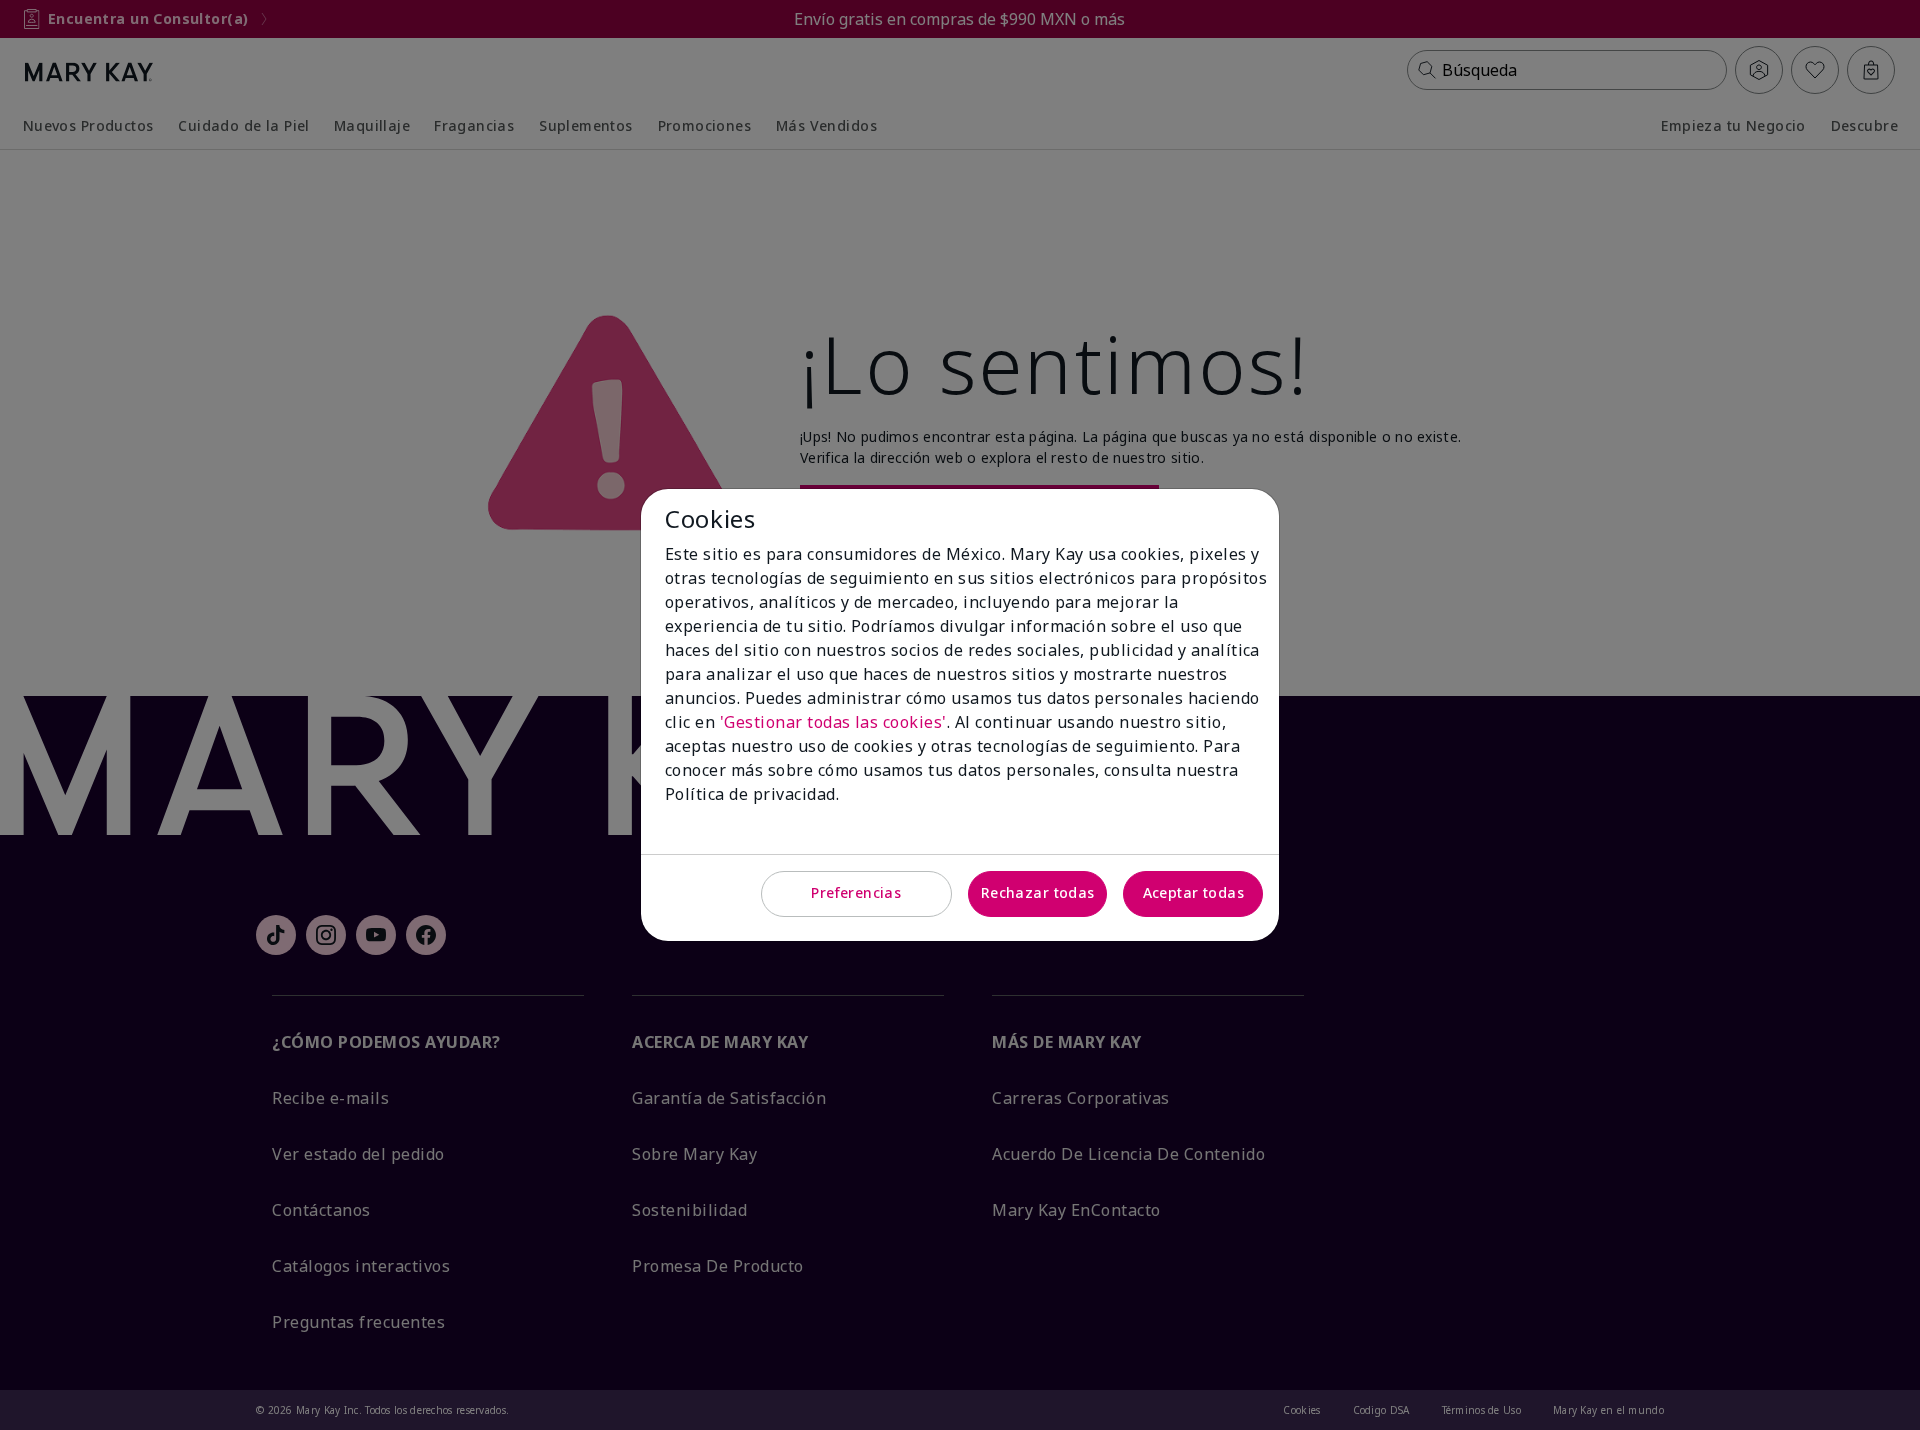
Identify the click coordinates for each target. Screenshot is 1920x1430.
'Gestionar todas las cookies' (833, 722)
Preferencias (856, 892)
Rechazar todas (1038, 892)
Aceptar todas (1193, 892)
